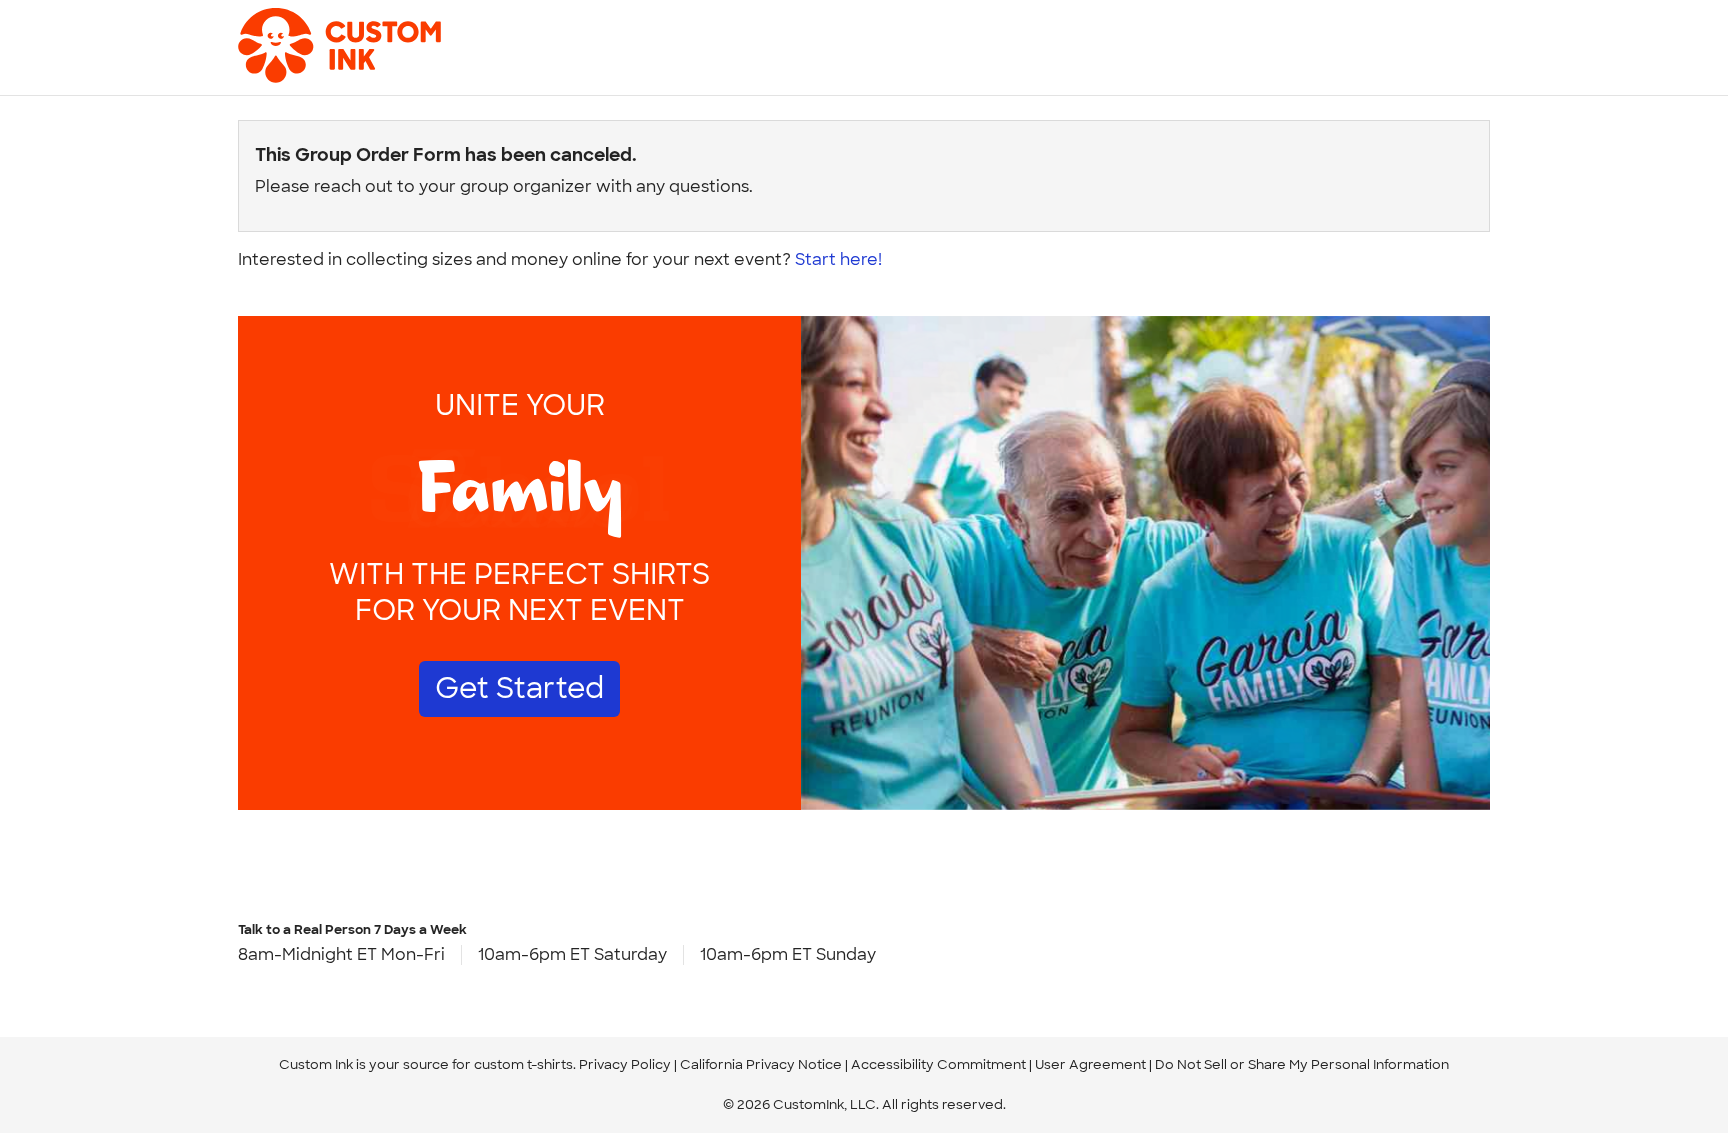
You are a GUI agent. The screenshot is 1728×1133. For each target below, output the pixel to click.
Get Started (519, 688)
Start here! (838, 259)
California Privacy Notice (761, 1064)
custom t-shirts (523, 1064)
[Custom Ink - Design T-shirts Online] (308, 36)
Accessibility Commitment (938, 1064)
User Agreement (1090, 1064)
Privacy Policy (625, 1064)
